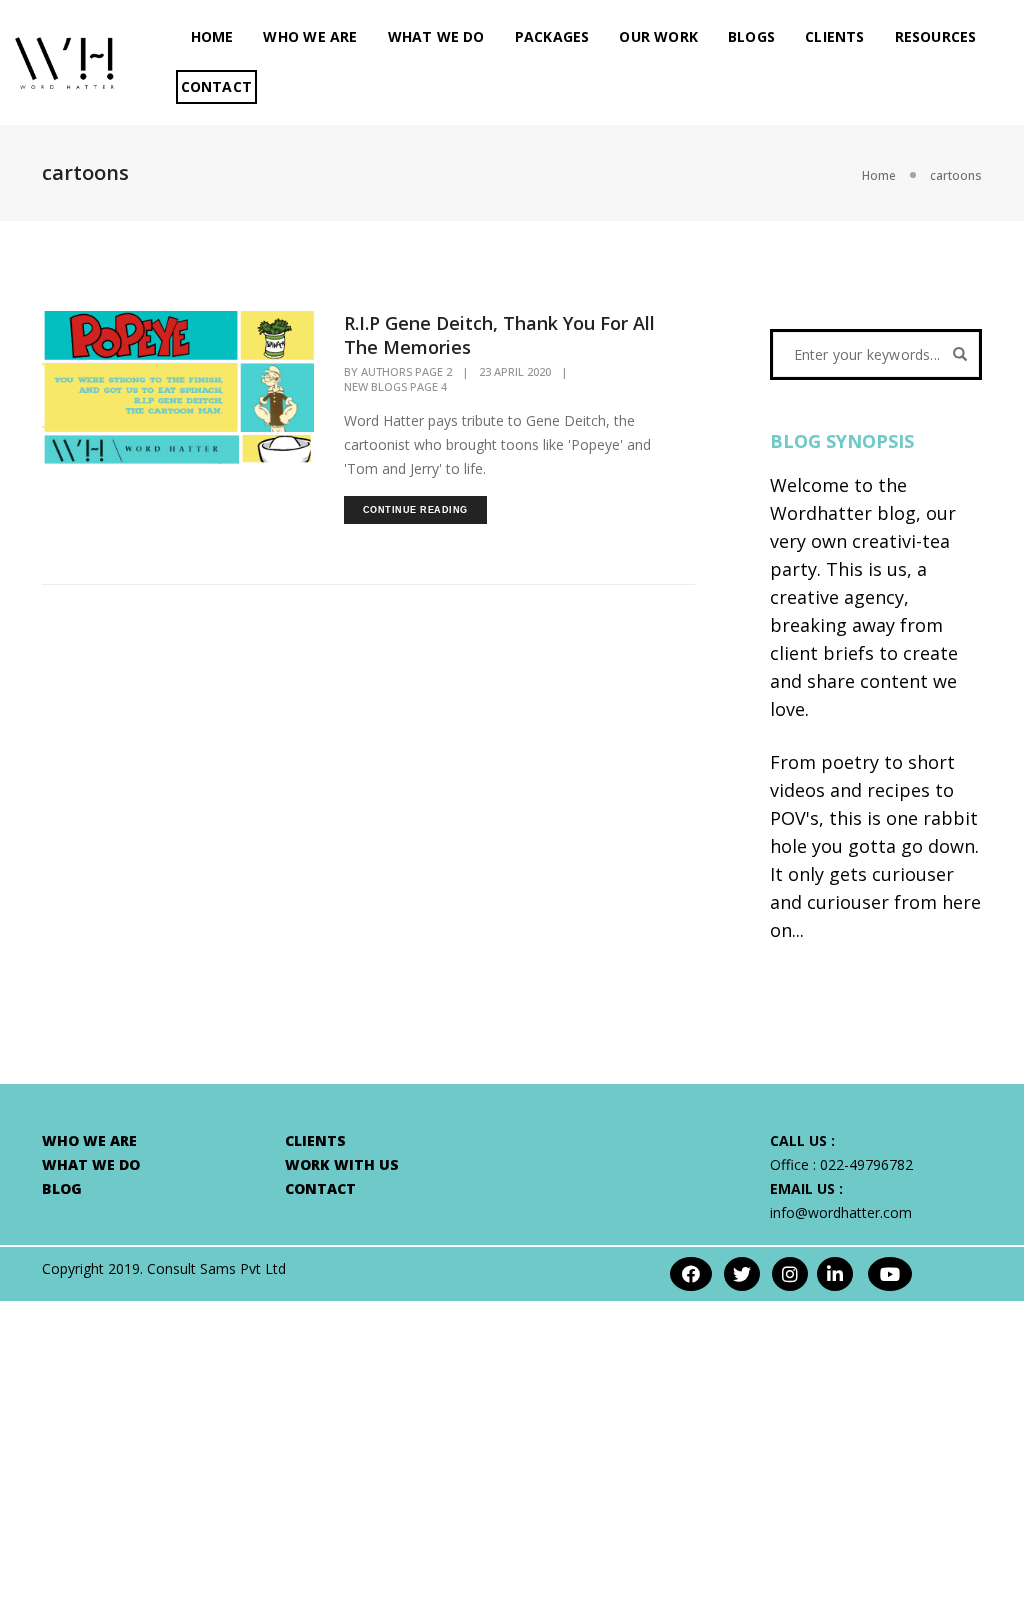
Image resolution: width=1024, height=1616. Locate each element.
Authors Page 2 (406, 371)
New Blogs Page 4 (395, 387)
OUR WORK (658, 36)
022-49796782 (866, 1164)
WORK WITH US (342, 1164)
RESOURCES (936, 36)
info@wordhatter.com (841, 1212)
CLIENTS (834, 36)
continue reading (415, 510)
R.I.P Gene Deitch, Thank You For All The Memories (499, 335)
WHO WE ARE (310, 36)
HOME (212, 36)
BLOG (62, 1188)
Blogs (751, 36)
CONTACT (216, 86)
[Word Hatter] (64, 60)
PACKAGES (552, 36)
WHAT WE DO (436, 36)
